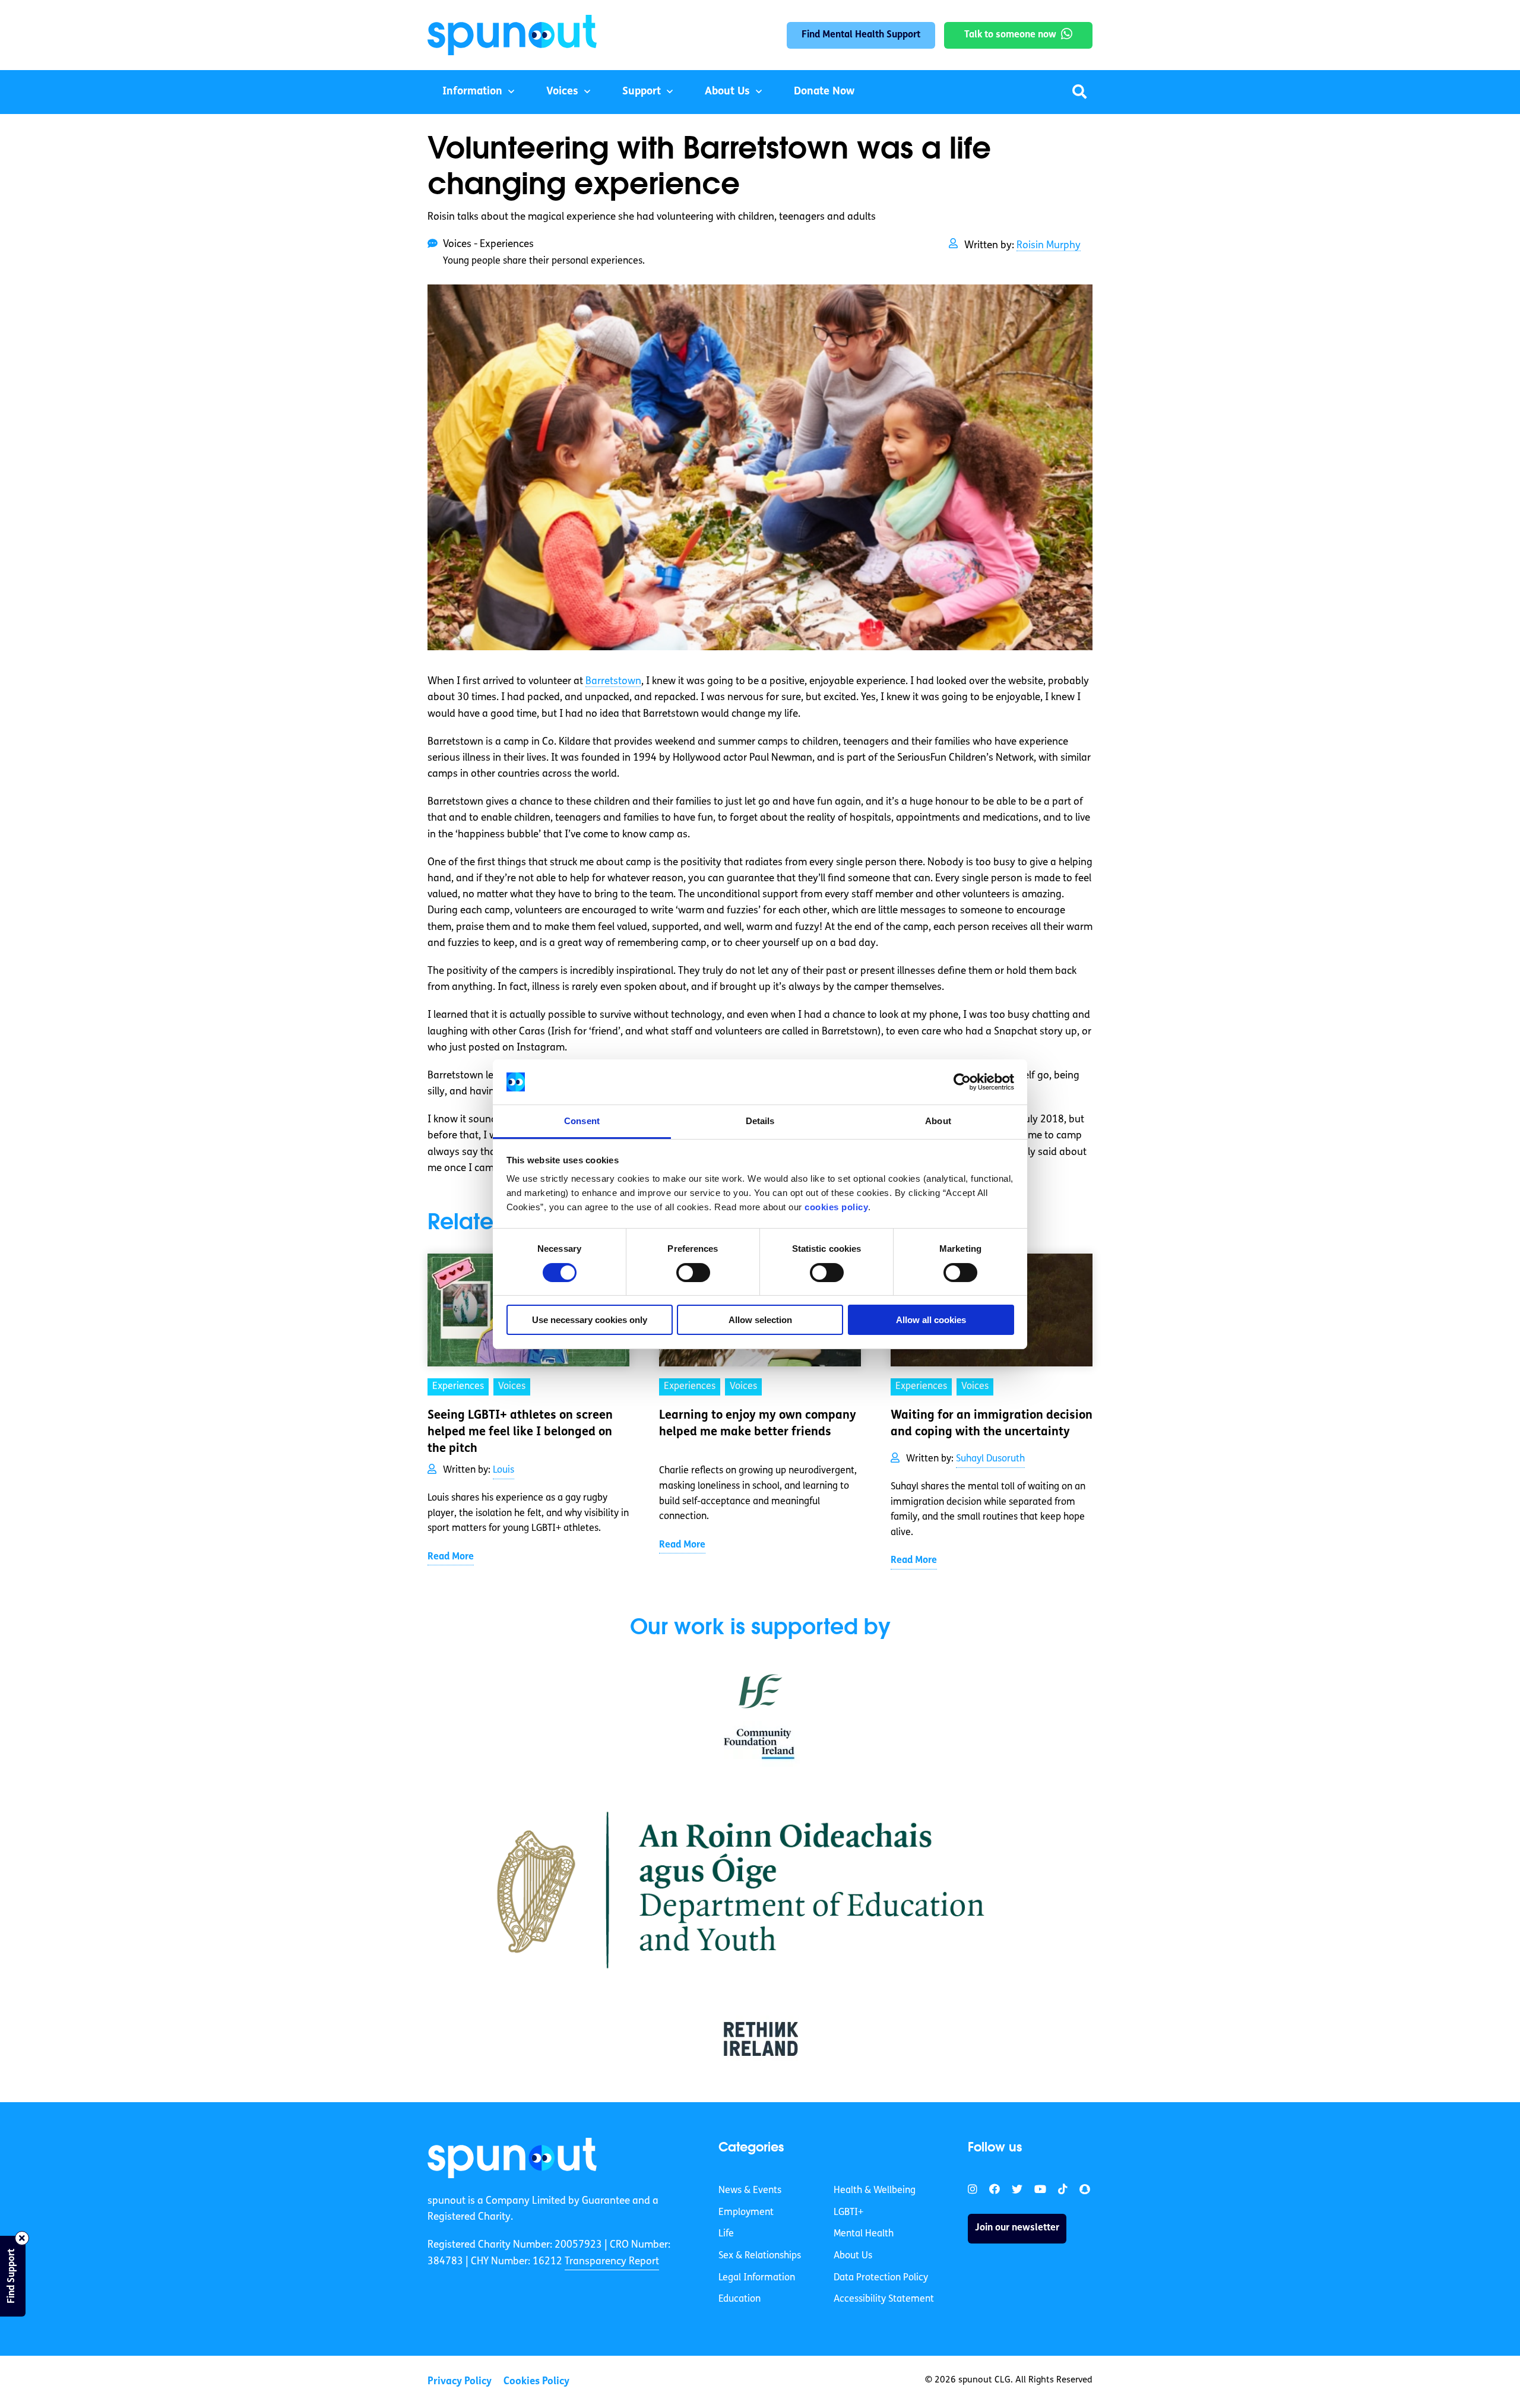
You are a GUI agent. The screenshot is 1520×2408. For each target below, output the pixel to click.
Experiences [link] (458, 1387)
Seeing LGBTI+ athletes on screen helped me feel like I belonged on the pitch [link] (520, 1432)
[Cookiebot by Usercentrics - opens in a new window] (962, 1082)
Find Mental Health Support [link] (861, 35)
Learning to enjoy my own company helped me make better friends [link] (758, 1424)
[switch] (693, 1273)
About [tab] (938, 1121)
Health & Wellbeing (875, 2191)
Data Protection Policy (881, 2278)
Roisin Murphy (1049, 246)
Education (740, 2299)
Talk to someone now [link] (1010, 35)
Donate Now (824, 92)
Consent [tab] (582, 1121)
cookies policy (836, 1207)
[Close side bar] (22, 2238)
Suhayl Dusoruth (990, 1459)
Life (726, 2234)
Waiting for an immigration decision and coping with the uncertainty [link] (992, 1424)
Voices (562, 92)
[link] (512, 2158)
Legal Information (757, 2278)
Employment (746, 2213)
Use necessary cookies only (590, 1320)
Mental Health (864, 2234)
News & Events (750, 2191)
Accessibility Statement (884, 2299)
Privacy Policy (460, 2382)
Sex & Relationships (760, 2256)
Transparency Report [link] (612, 2262)
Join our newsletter (1017, 2228)
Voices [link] (512, 1387)
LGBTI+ (848, 2213)
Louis (503, 1470)
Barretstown (613, 681)
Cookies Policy (536, 2382)
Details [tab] (760, 1121)
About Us (727, 92)
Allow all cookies (931, 1320)
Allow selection (760, 1320)
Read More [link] (451, 1557)
